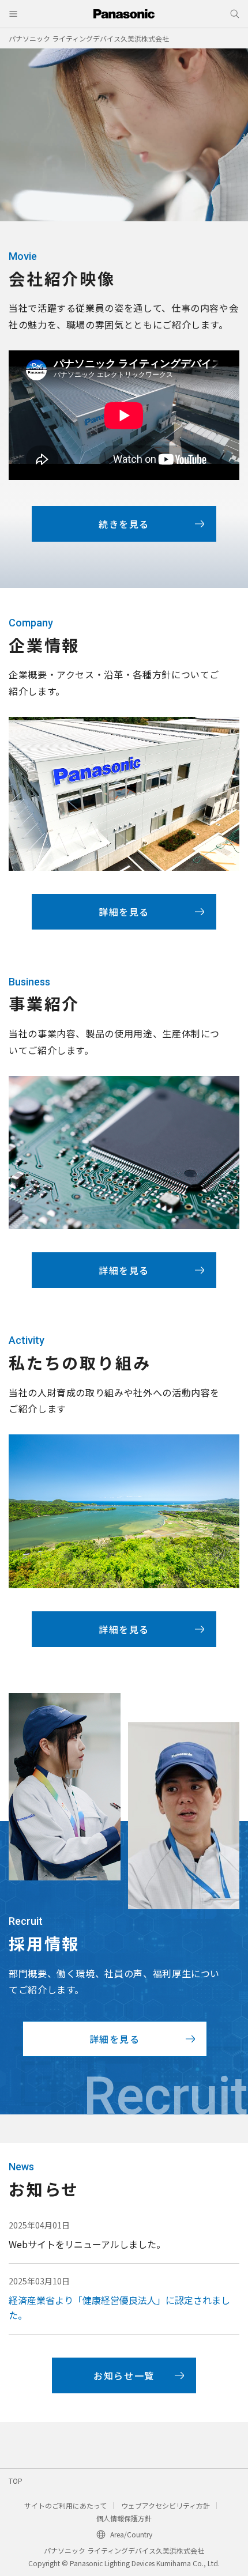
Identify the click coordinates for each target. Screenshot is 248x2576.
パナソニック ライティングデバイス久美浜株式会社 (89, 38)
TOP (16, 2481)
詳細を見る (124, 912)
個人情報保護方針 (124, 2518)
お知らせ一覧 (124, 2375)
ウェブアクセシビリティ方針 (166, 2505)
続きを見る (124, 524)
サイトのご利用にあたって (65, 2505)
